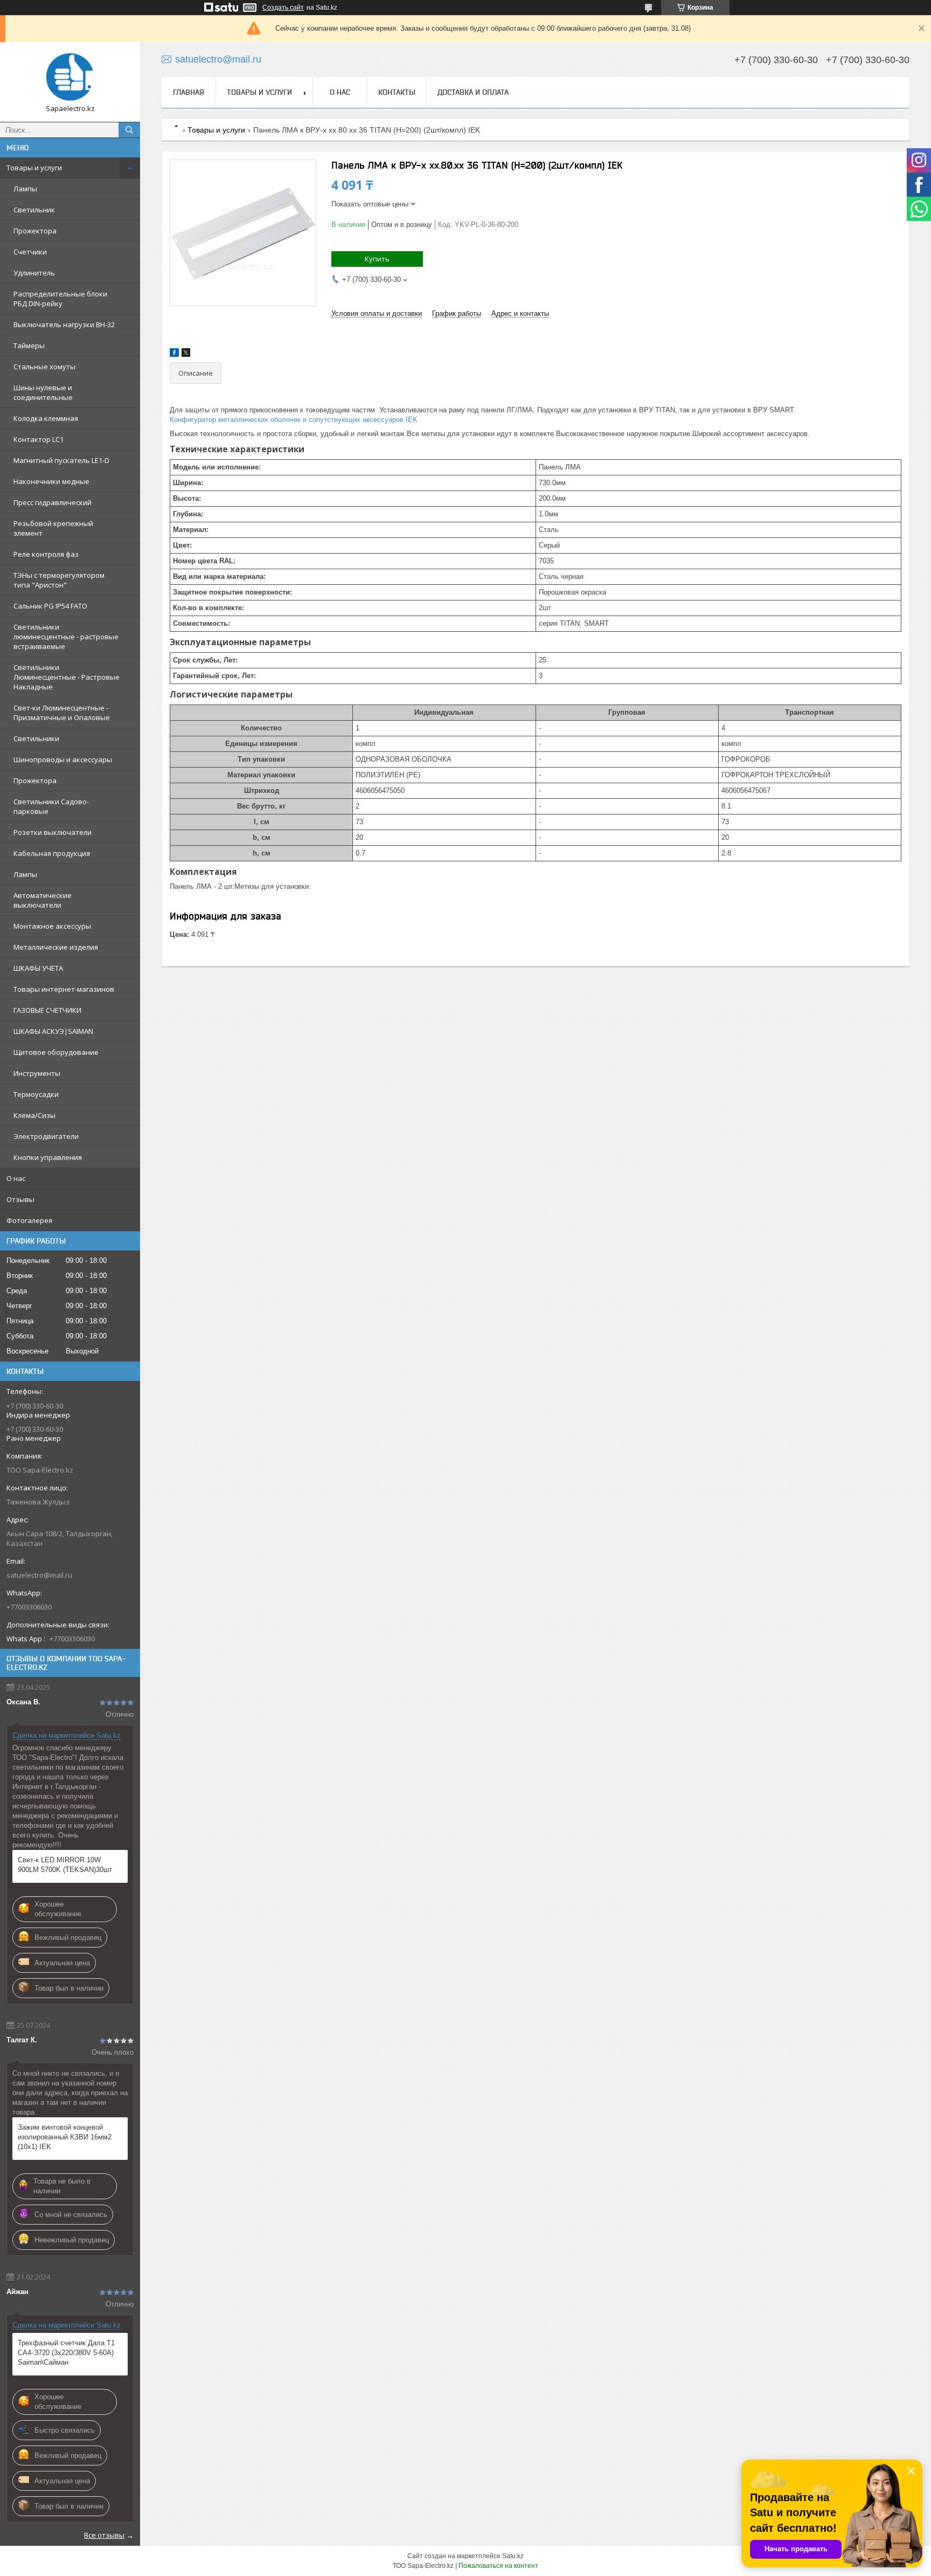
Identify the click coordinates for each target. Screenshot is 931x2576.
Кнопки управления (48, 1157)
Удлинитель (34, 273)
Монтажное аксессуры (52, 926)
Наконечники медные (51, 481)
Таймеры (29, 346)
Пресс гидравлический (53, 502)
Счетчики (30, 252)
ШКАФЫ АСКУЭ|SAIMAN (53, 1031)
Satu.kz (513, 2556)
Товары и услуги (34, 168)
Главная (189, 92)
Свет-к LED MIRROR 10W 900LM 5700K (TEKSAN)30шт (65, 1865)
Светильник (34, 210)
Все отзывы (104, 2535)
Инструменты (37, 1073)
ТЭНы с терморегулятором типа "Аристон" (59, 580)
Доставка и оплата (473, 92)
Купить (377, 259)
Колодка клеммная (46, 418)
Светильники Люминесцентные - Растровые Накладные (67, 677)
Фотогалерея (29, 1220)
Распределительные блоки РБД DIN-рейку (60, 299)
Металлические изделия (56, 947)
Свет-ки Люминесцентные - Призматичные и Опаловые (62, 713)
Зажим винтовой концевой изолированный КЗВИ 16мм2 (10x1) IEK (65, 2137)
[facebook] (174, 354)
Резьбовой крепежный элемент (53, 528)
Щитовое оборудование (56, 1052)
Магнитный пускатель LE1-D (61, 460)
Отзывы (20, 1199)
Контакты (397, 92)
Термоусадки (36, 1094)
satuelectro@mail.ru (39, 1575)
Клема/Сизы (34, 1115)
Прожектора (35, 231)
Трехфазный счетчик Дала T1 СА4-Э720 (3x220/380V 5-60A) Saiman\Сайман (66, 2353)
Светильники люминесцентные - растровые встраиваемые (66, 637)
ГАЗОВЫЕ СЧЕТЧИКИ (47, 1010)
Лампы (25, 189)
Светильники (36, 738)
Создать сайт (283, 8)
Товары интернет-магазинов (64, 989)
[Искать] (129, 130)
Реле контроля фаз (46, 554)
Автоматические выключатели (43, 900)
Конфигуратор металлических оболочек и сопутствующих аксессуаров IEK (294, 420)
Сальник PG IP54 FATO (50, 606)
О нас (16, 1178)
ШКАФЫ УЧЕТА (38, 968)
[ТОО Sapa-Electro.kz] (70, 77)
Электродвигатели (46, 1136)
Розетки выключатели (53, 832)
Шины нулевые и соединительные (43, 392)
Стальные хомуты (44, 367)
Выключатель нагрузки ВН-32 (64, 324)
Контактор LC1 (39, 439)
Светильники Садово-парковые (51, 806)
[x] (186, 354)
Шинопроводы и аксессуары (63, 759)
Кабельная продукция (52, 853)
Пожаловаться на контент (498, 2566)
